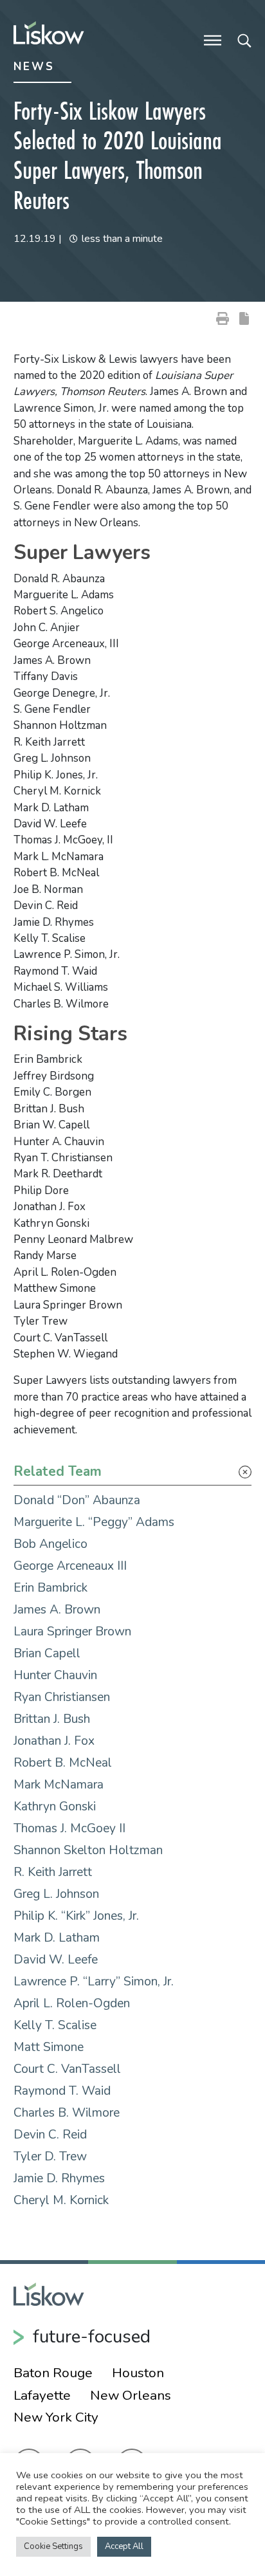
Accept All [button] (124, 2546)
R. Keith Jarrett (53, 1872)
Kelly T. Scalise (55, 2025)
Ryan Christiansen (62, 1697)
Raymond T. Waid (62, 2091)
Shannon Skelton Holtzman (88, 1850)
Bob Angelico (50, 1544)
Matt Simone (49, 2047)
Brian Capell (47, 1653)
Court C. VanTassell (67, 2069)
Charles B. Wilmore (67, 2113)
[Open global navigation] (213, 39)
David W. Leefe (56, 1960)
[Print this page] (223, 318)
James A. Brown (57, 1610)
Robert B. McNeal (63, 1763)
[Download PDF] (244, 318)
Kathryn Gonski (55, 1807)
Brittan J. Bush (52, 1719)
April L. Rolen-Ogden (72, 2003)
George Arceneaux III (70, 1566)
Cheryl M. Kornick (61, 2200)
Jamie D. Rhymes (59, 2178)
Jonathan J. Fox (54, 1741)
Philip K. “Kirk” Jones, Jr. (76, 1916)
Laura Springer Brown (72, 1632)
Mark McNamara (59, 1785)
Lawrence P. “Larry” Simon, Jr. (94, 1982)
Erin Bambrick (50, 1588)
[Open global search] (244, 39)
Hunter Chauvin (55, 1675)
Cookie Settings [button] (53, 2546)
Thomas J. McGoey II (69, 1828)
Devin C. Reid (50, 2135)
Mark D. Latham (57, 1938)
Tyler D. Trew (50, 2157)
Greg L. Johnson (56, 1894)
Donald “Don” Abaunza (77, 1500)
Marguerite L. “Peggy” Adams (94, 1522)
